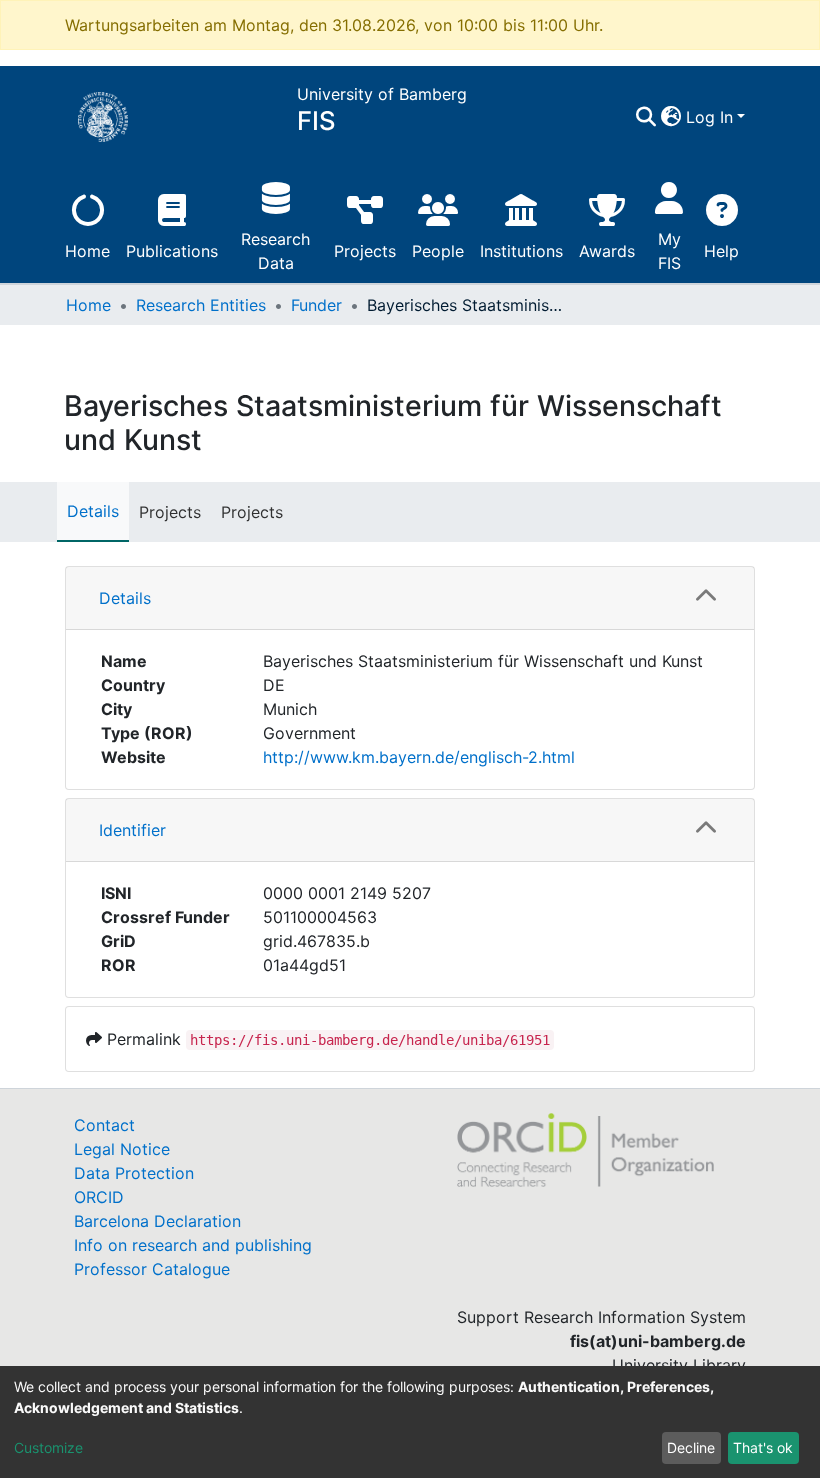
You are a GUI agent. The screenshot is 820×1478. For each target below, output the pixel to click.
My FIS (669, 251)
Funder (316, 305)
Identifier (132, 830)
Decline (691, 1447)
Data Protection (134, 1173)
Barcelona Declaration (157, 1221)
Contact (104, 1125)
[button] (671, 117)
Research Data (275, 251)
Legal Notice (122, 1149)
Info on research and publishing (193, 1245)
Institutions (521, 251)
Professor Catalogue (152, 1269)
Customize (48, 1447)
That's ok (763, 1447)
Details (93, 511)
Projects (365, 251)
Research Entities (201, 305)
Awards (607, 251)
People (438, 251)
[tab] (410, 598)
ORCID (99, 1197)
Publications (172, 251)
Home (87, 251)
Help (721, 251)
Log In (709, 117)
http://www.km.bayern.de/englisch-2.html (419, 757)
